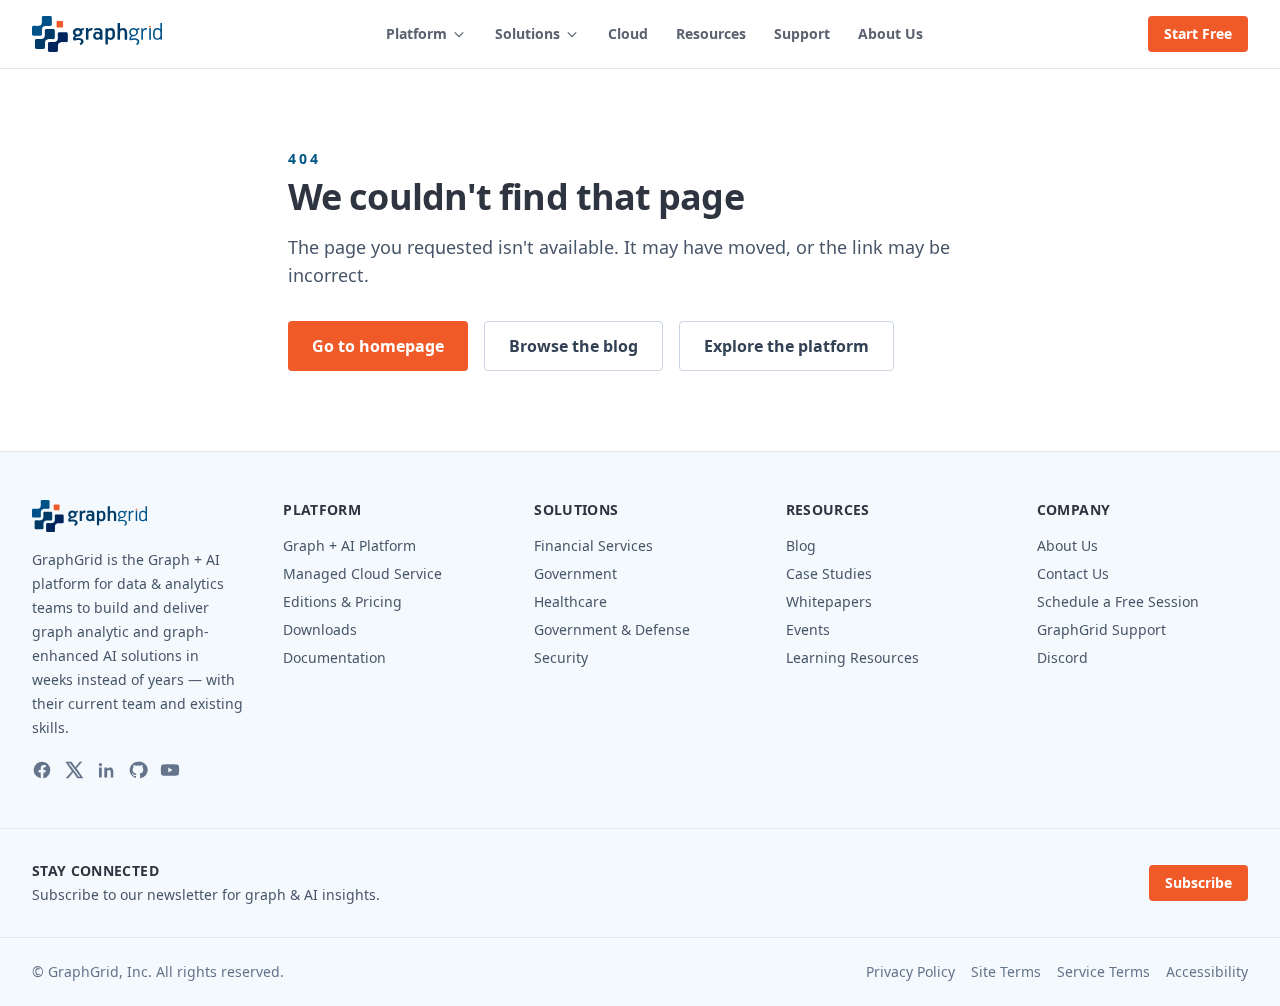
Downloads (320, 629)
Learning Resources (852, 657)
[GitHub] (138, 770)
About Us (890, 33)
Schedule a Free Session (1118, 601)
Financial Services (593, 545)
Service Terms (1103, 971)
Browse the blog (573, 346)
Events (808, 629)
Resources (711, 33)
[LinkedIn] (106, 770)
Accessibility (1207, 971)
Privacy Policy (910, 971)
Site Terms (1006, 971)
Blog (801, 545)
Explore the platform (786, 346)
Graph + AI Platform (349, 545)
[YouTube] (170, 770)
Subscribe (1198, 882)
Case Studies (829, 573)
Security (561, 657)
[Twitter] (74, 770)
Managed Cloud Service (362, 573)
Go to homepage (378, 346)
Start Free (1198, 33)
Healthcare (570, 601)
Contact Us (1073, 573)
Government (575, 573)
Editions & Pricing (342, 601)
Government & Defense (612, 629)
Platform (416, 33)
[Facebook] (42, 770)
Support (802, 33)
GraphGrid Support (1101, 629)
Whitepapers (829, 601)
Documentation (334, 657)
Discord (1062, 657)
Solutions (527, 33)
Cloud (628, 33)
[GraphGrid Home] (97, 34)
